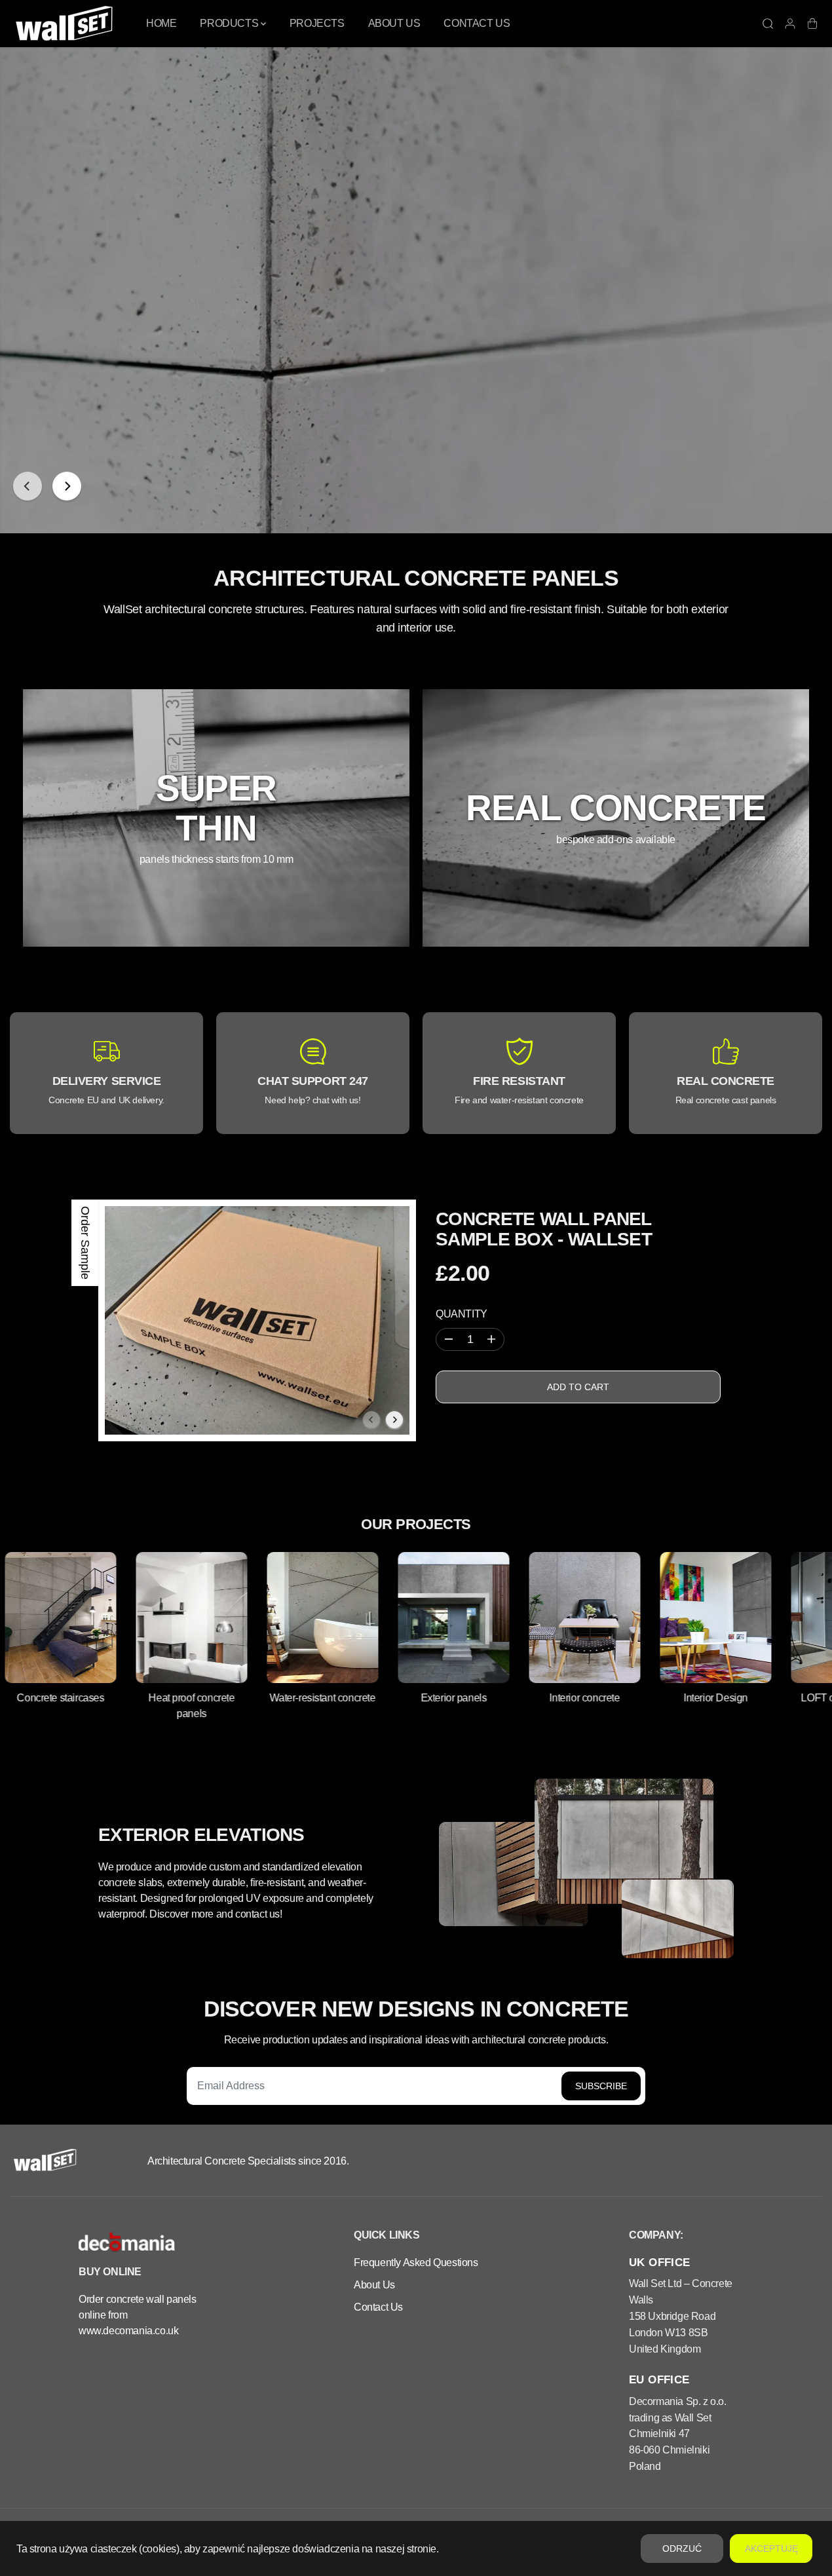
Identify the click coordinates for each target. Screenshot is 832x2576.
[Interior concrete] (535, 1618)
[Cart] (812, 24)
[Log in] (790, 24)
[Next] (67, 486)
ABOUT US (394, 23)
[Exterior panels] (404, 1618)
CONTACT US (477, 23)
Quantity (462, 1314)
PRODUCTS (230, 23)
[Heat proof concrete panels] (142, 1618)
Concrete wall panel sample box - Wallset (544, 1229)
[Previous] (28, 486)
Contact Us (378, 2307)
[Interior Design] (666, 1618)
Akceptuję (771, 2548)
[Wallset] (66, 24)
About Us (374, 2284)
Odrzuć (682, 2548)
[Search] (768, 24)
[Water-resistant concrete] (273, 1618)
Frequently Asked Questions (416, 2262)
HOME (161, 23)
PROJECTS (317, 23)
